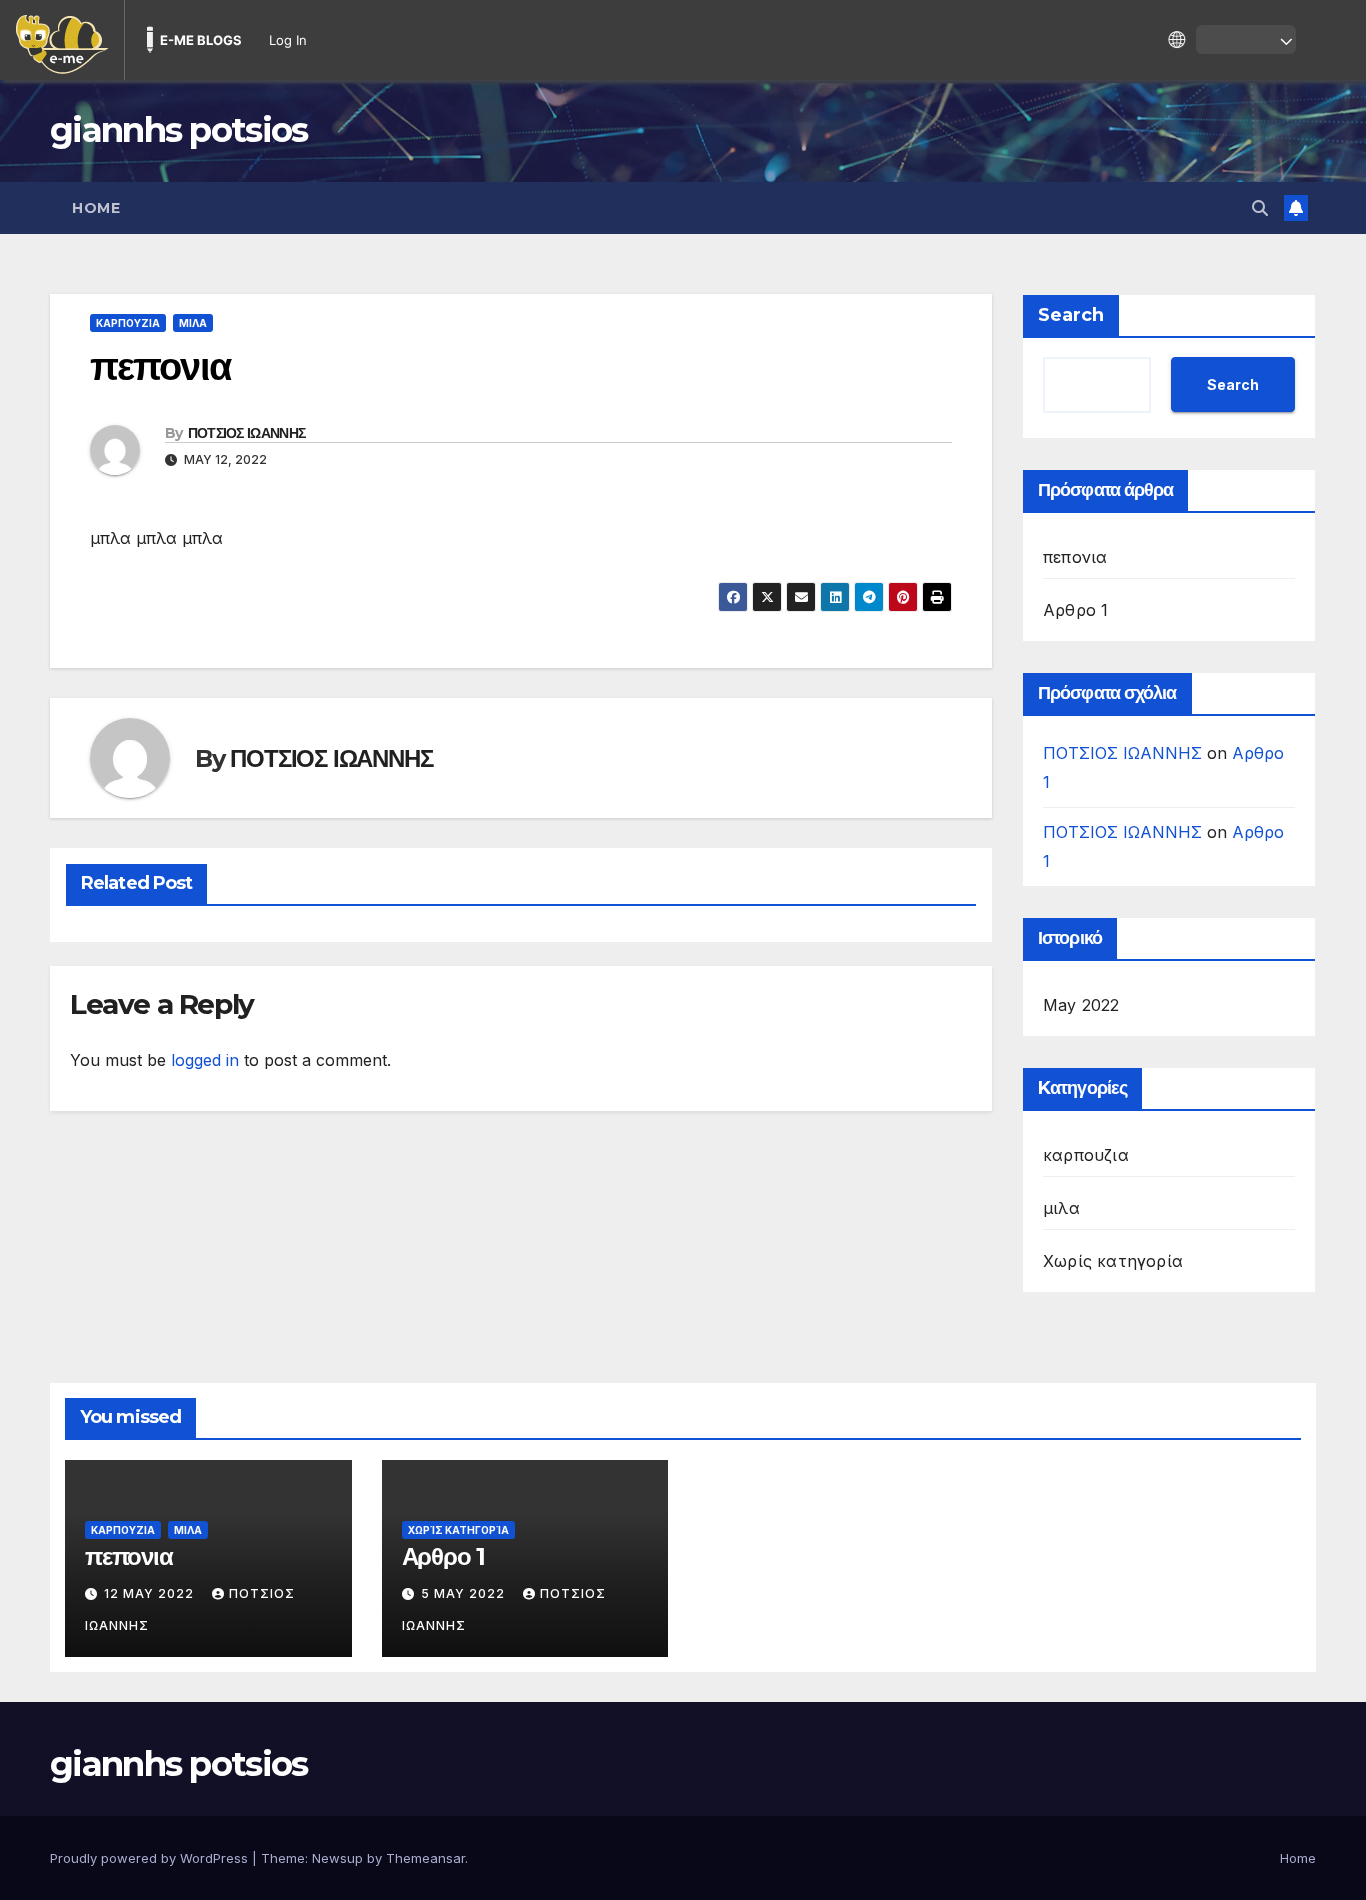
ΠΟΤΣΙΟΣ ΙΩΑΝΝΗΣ (247, 433)
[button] (1260, 208)
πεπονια (1075, 557)
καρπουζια (128, 323)
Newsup (337, 1858)
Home (96, 208)
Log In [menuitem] (288, 40)
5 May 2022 (465, 1593)
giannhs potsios (179, 130)
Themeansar (425, 1858)
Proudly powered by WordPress (151, 1858)
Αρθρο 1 (1075, 610)
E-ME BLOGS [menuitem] (201, 40)
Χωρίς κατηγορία (1113, 1261)
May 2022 (1081, 1005)
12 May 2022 (151, 1593)
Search (1071, 315)
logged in (205, 1060)
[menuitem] (62, 40)
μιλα (193, 323)
